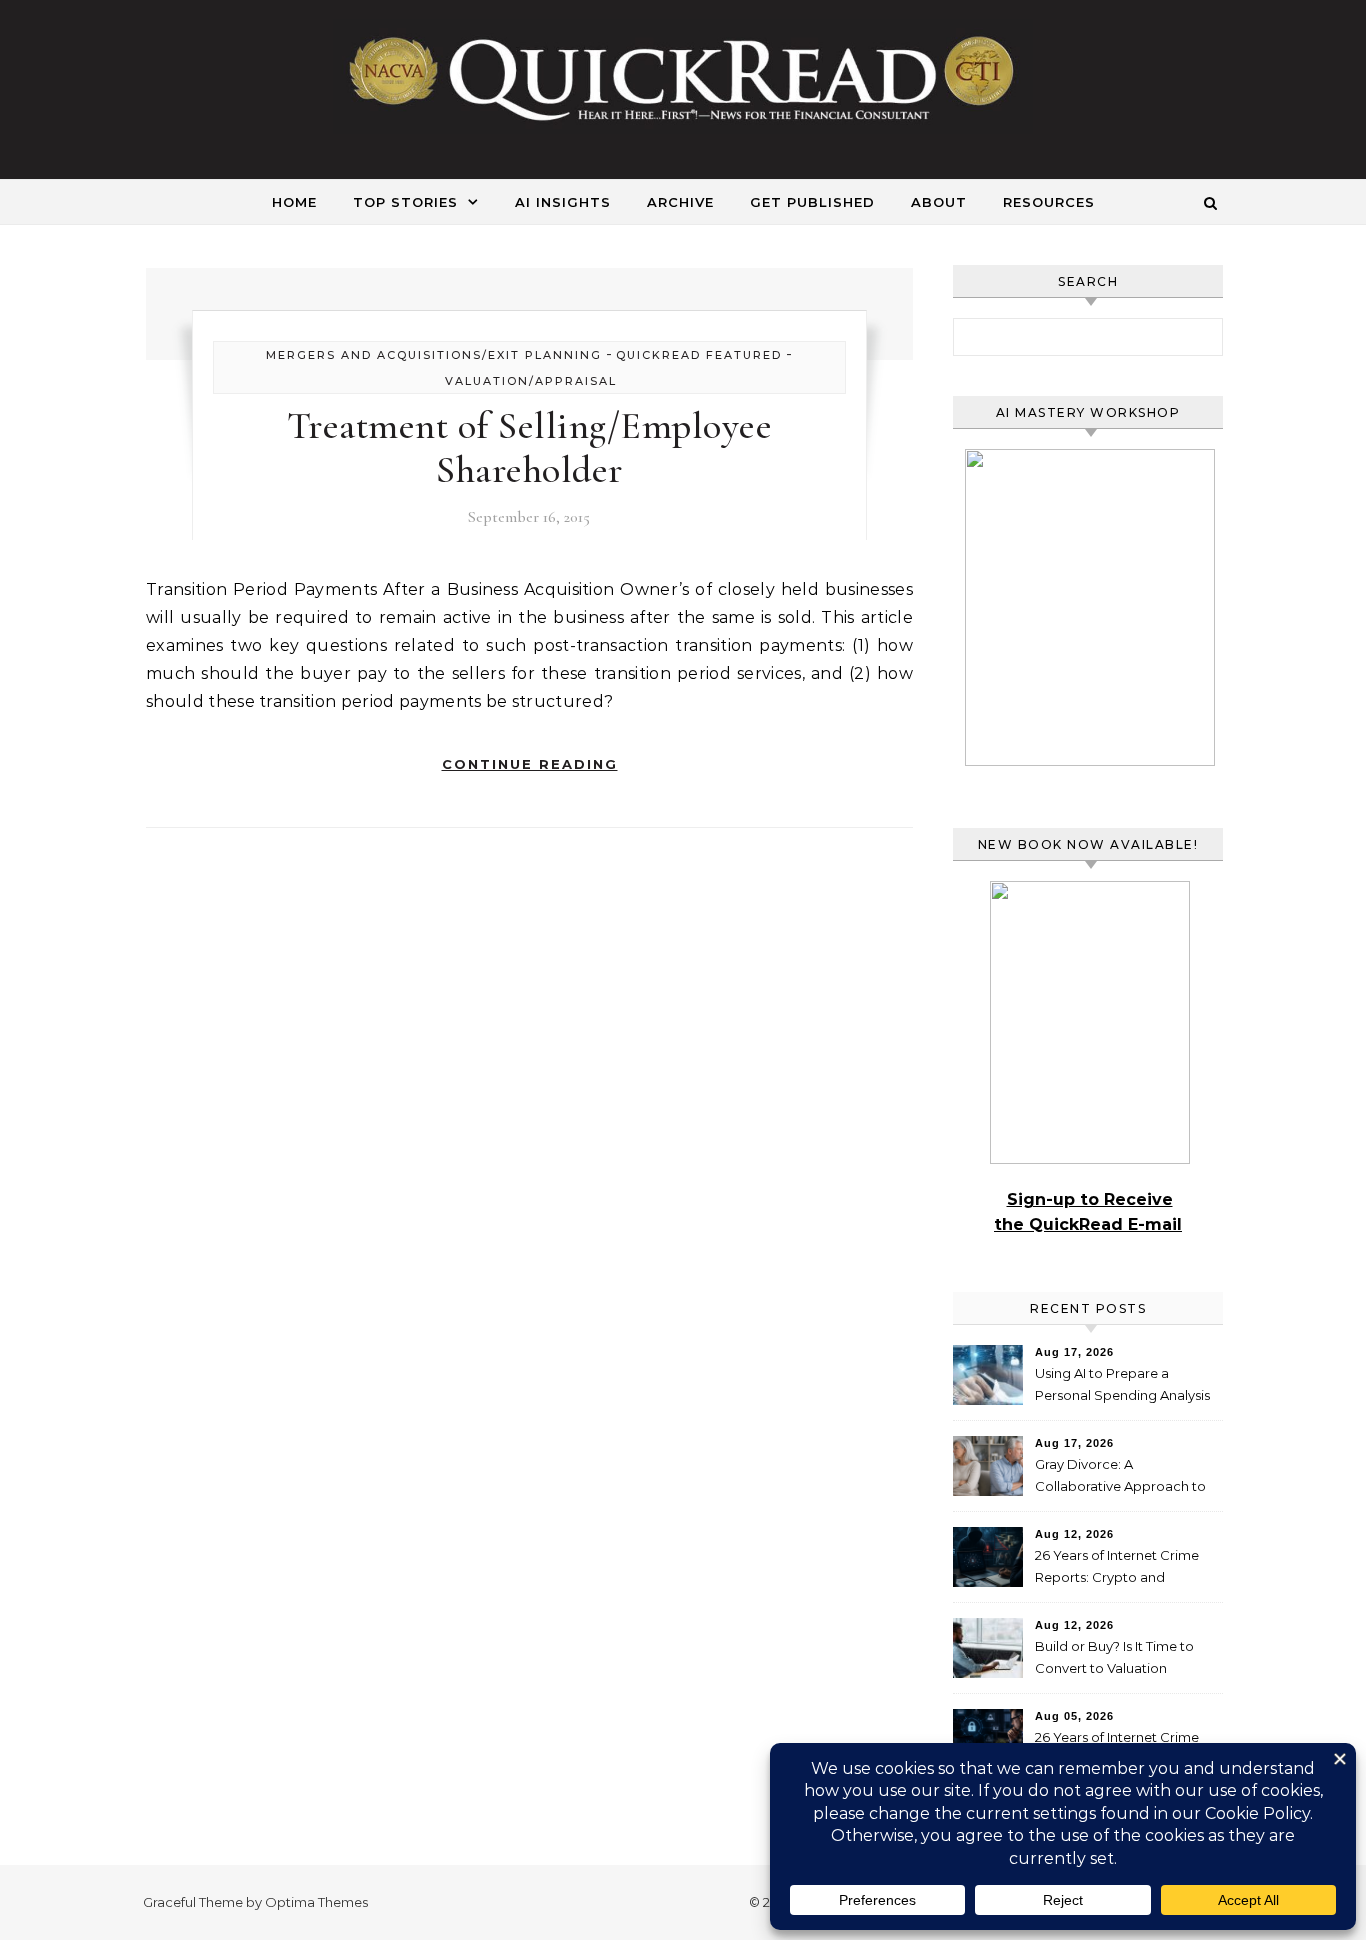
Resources (1049, 202)
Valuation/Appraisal (531, 381)
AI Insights (563, 202)
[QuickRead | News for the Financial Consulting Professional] (683, 81)
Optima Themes (316, 1902)
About (939, 202)
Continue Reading (530, 764)
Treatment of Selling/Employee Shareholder (530, 448)
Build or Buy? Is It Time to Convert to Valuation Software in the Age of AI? (1117, 1659)
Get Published (812, 202)
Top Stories (405, 202)
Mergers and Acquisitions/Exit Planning (434, 355)
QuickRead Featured (699, 355)
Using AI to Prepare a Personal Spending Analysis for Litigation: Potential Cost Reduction (1124, 1386)
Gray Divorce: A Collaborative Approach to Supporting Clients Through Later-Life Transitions (1123, 1477)
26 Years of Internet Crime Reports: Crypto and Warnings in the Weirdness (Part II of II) (1118, 1568)
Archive (680, 202)
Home (294, 202)
